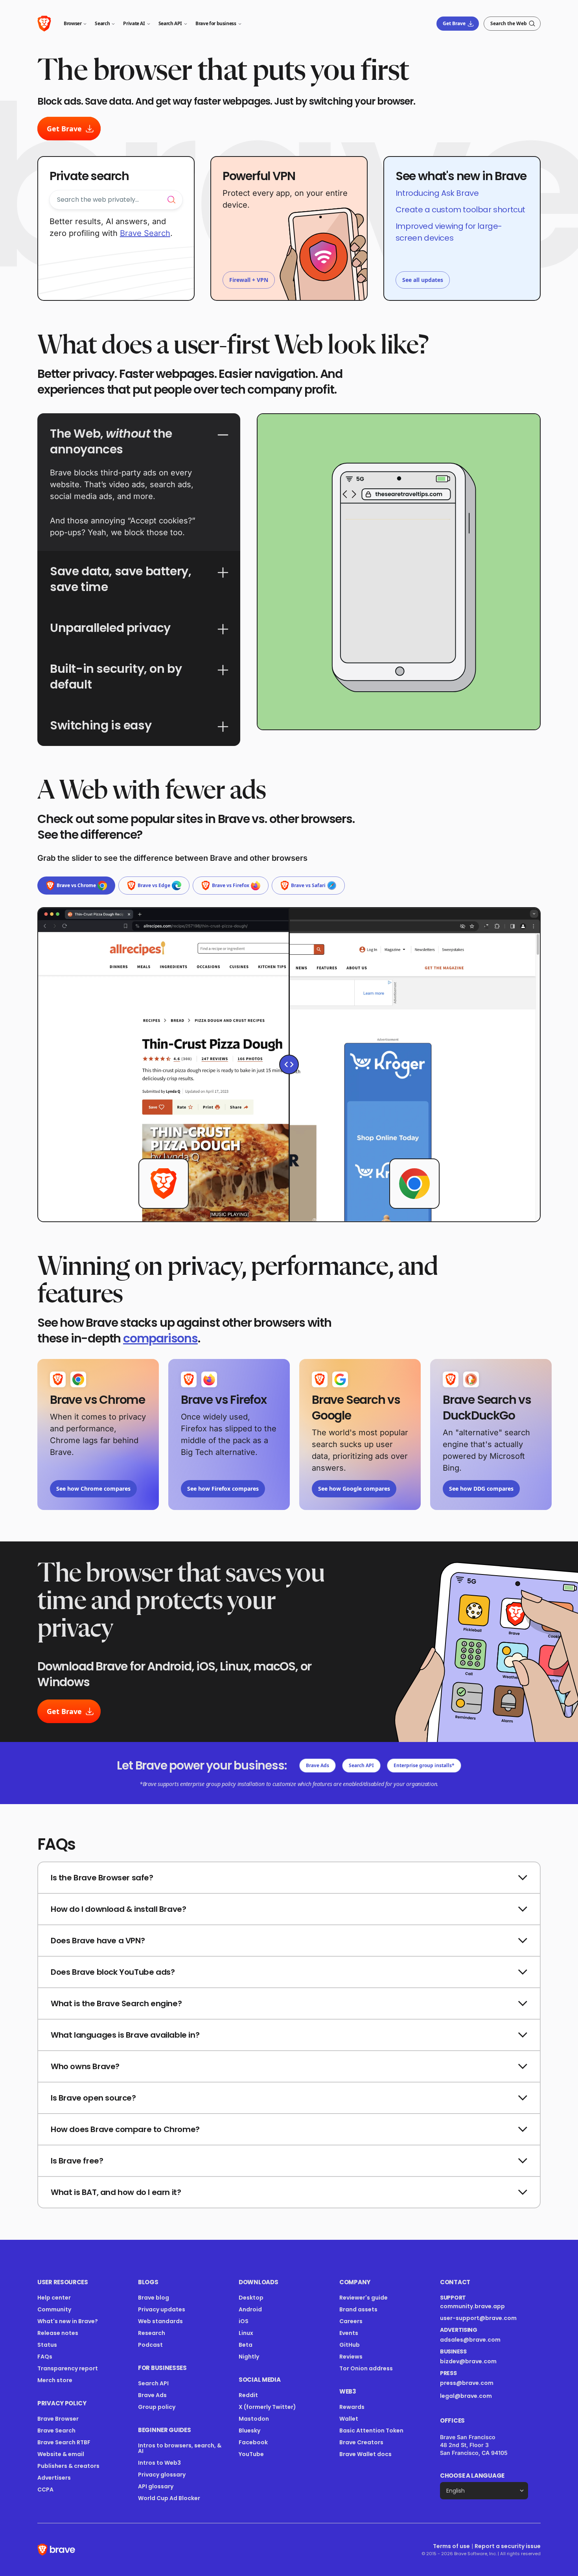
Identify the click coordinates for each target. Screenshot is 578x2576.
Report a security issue (508, 2546)
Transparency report (68, 2368)
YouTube (251, 2454)
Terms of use (451, 2546)
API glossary (156, 2486)
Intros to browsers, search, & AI (180, 2448)
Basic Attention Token (371, 2431)
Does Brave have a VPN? (98, 1941)
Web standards (160, 2321)
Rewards (352, 2407)
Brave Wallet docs (365, 2454)
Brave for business (216, 23)
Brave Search (145, 233)
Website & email (61, 2454)
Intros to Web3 (159, 2463)
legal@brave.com (466, 2396)
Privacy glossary (162, 2475)
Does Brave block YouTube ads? (113, 1972)
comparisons (160, 1338)
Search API (170, 23)
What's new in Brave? (68, 2321)
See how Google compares (354, 1489)
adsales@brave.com (479, 2340)
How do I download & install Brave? (118, 1909)
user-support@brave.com (478, 2318)
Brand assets (358, 2309)
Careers (351, 2321)
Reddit (248, 2395)
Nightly (249, 2357)
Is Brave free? (77, 2161)
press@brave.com (467, 2383)
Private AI (134, 23)
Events (349, 2333)
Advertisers (54, 2478)
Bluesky (249, 2431)
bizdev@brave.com (468, 2361)
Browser (73, 23)
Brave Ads (318, 1765)
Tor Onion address (366, 2368)
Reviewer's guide (364, 2298)
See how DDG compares (481, 1489)
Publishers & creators (68, 2466)
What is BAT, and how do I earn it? (116, 2192)
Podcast (150, 2345)
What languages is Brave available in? (125, 2035)
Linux (246, 2333)
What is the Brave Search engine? (116, 2003)
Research (152, 2333)
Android (250, 2309)
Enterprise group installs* (424, 1765)
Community (54, 2309)
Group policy (157, 2407)
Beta (246, 2345)
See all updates (423, 280)
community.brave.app (472, 2306)
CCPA (45, 2489)
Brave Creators (361, 2442)
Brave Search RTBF (64, 2442)
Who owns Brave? (85, 2066)
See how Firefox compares (223, 1489)
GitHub (350, 2345)
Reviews (351, 2357)
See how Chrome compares (93, 1489)
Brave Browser (58, 2419)
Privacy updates (162, 2309)
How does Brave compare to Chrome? (125, 2129)
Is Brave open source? (93, 2098)
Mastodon (254, 2419)
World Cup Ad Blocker (169, 2498)
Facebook (253, 2442)
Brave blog (154, 2298)
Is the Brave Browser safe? (102, 1878)
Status (47, 2345)
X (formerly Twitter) (267, 2407)
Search (102, 23)
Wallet (349, 2419)
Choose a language (472, 2476)
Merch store (55, 2380)
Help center (54, 2298)
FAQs (45, 2357)
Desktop (251, 2298)
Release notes (58, 2333)
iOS (244, 2321)
